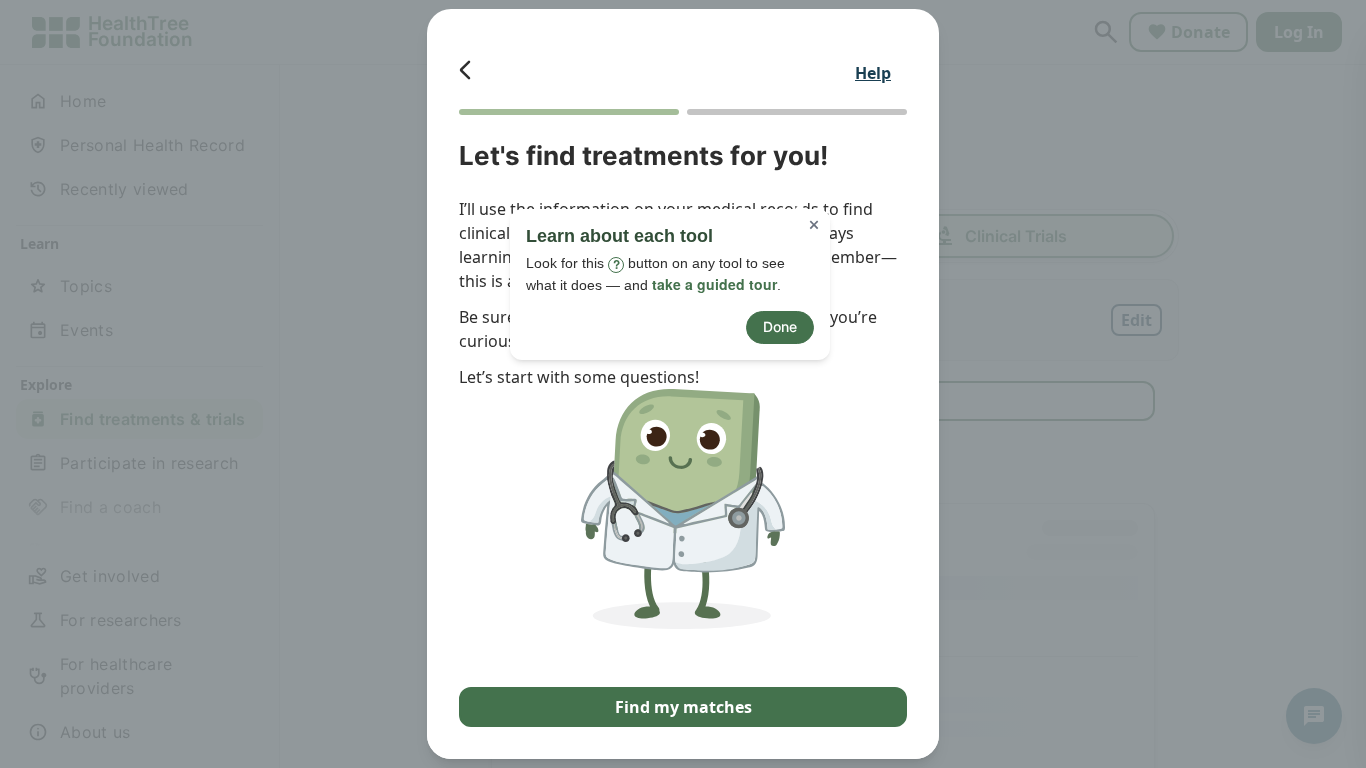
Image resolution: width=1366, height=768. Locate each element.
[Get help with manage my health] (800, 169)
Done (780, 326)
